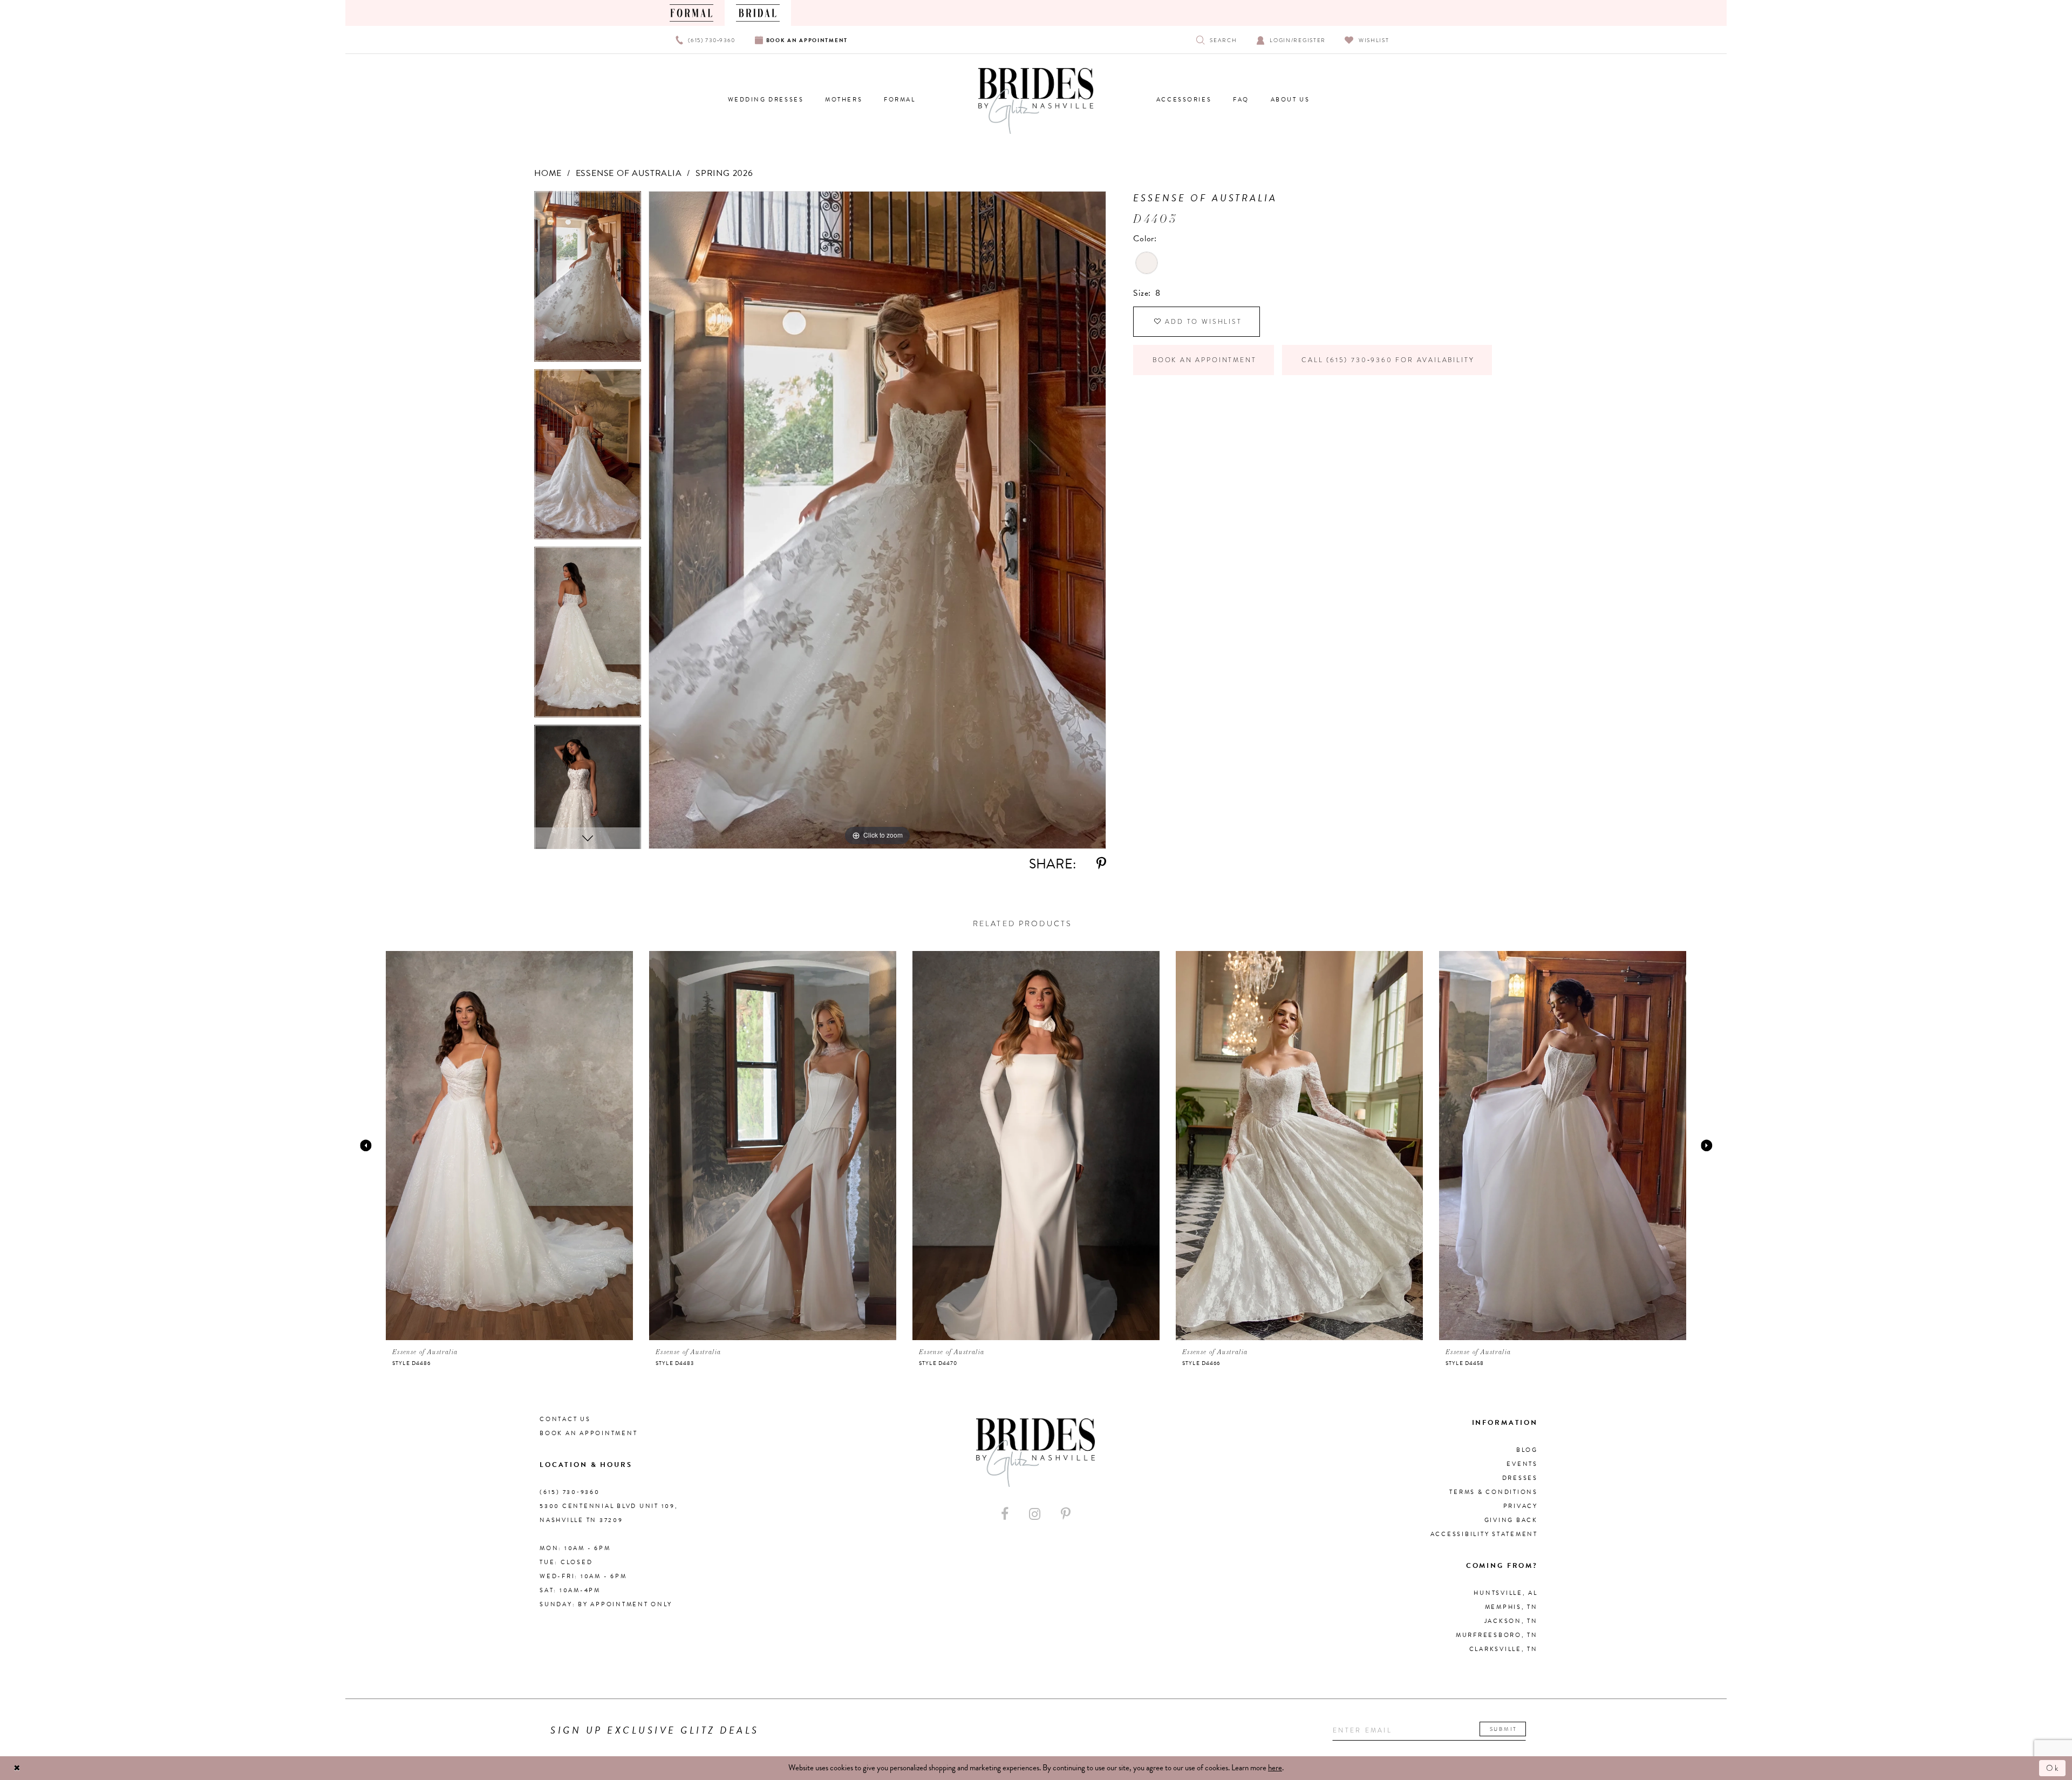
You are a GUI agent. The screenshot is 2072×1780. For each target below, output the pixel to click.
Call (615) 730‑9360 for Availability (1388, 360)
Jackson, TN (1511, 1621)
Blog (1527, 1450)
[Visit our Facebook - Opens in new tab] (1005, 1514)
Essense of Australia (629, 173)
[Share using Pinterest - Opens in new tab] (1101, 864)
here (1275, 1768)
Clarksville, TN (1504, 1649)
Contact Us (565, 1419)
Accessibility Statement (1484, 1534)
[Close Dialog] (17, 1768)
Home (548, 173)
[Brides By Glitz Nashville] (1036, 101)
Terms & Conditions (1494, 1492)
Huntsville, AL (1506, 1593)
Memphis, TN (1511, 1607)
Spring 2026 (724, 173)
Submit (1504, 1729)
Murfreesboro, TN (1497, 1635)
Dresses (1520, 1478)
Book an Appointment (1204, 360)
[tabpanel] (588, 280)
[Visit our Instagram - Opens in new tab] (1035, 1514)
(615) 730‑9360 (570, 1492)
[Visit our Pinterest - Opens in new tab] (1066, 1514)
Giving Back (1511, 1520)
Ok (2053, 1768)
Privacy (1521, 1506)
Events (1522, 1464)
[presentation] (509, 1145)
